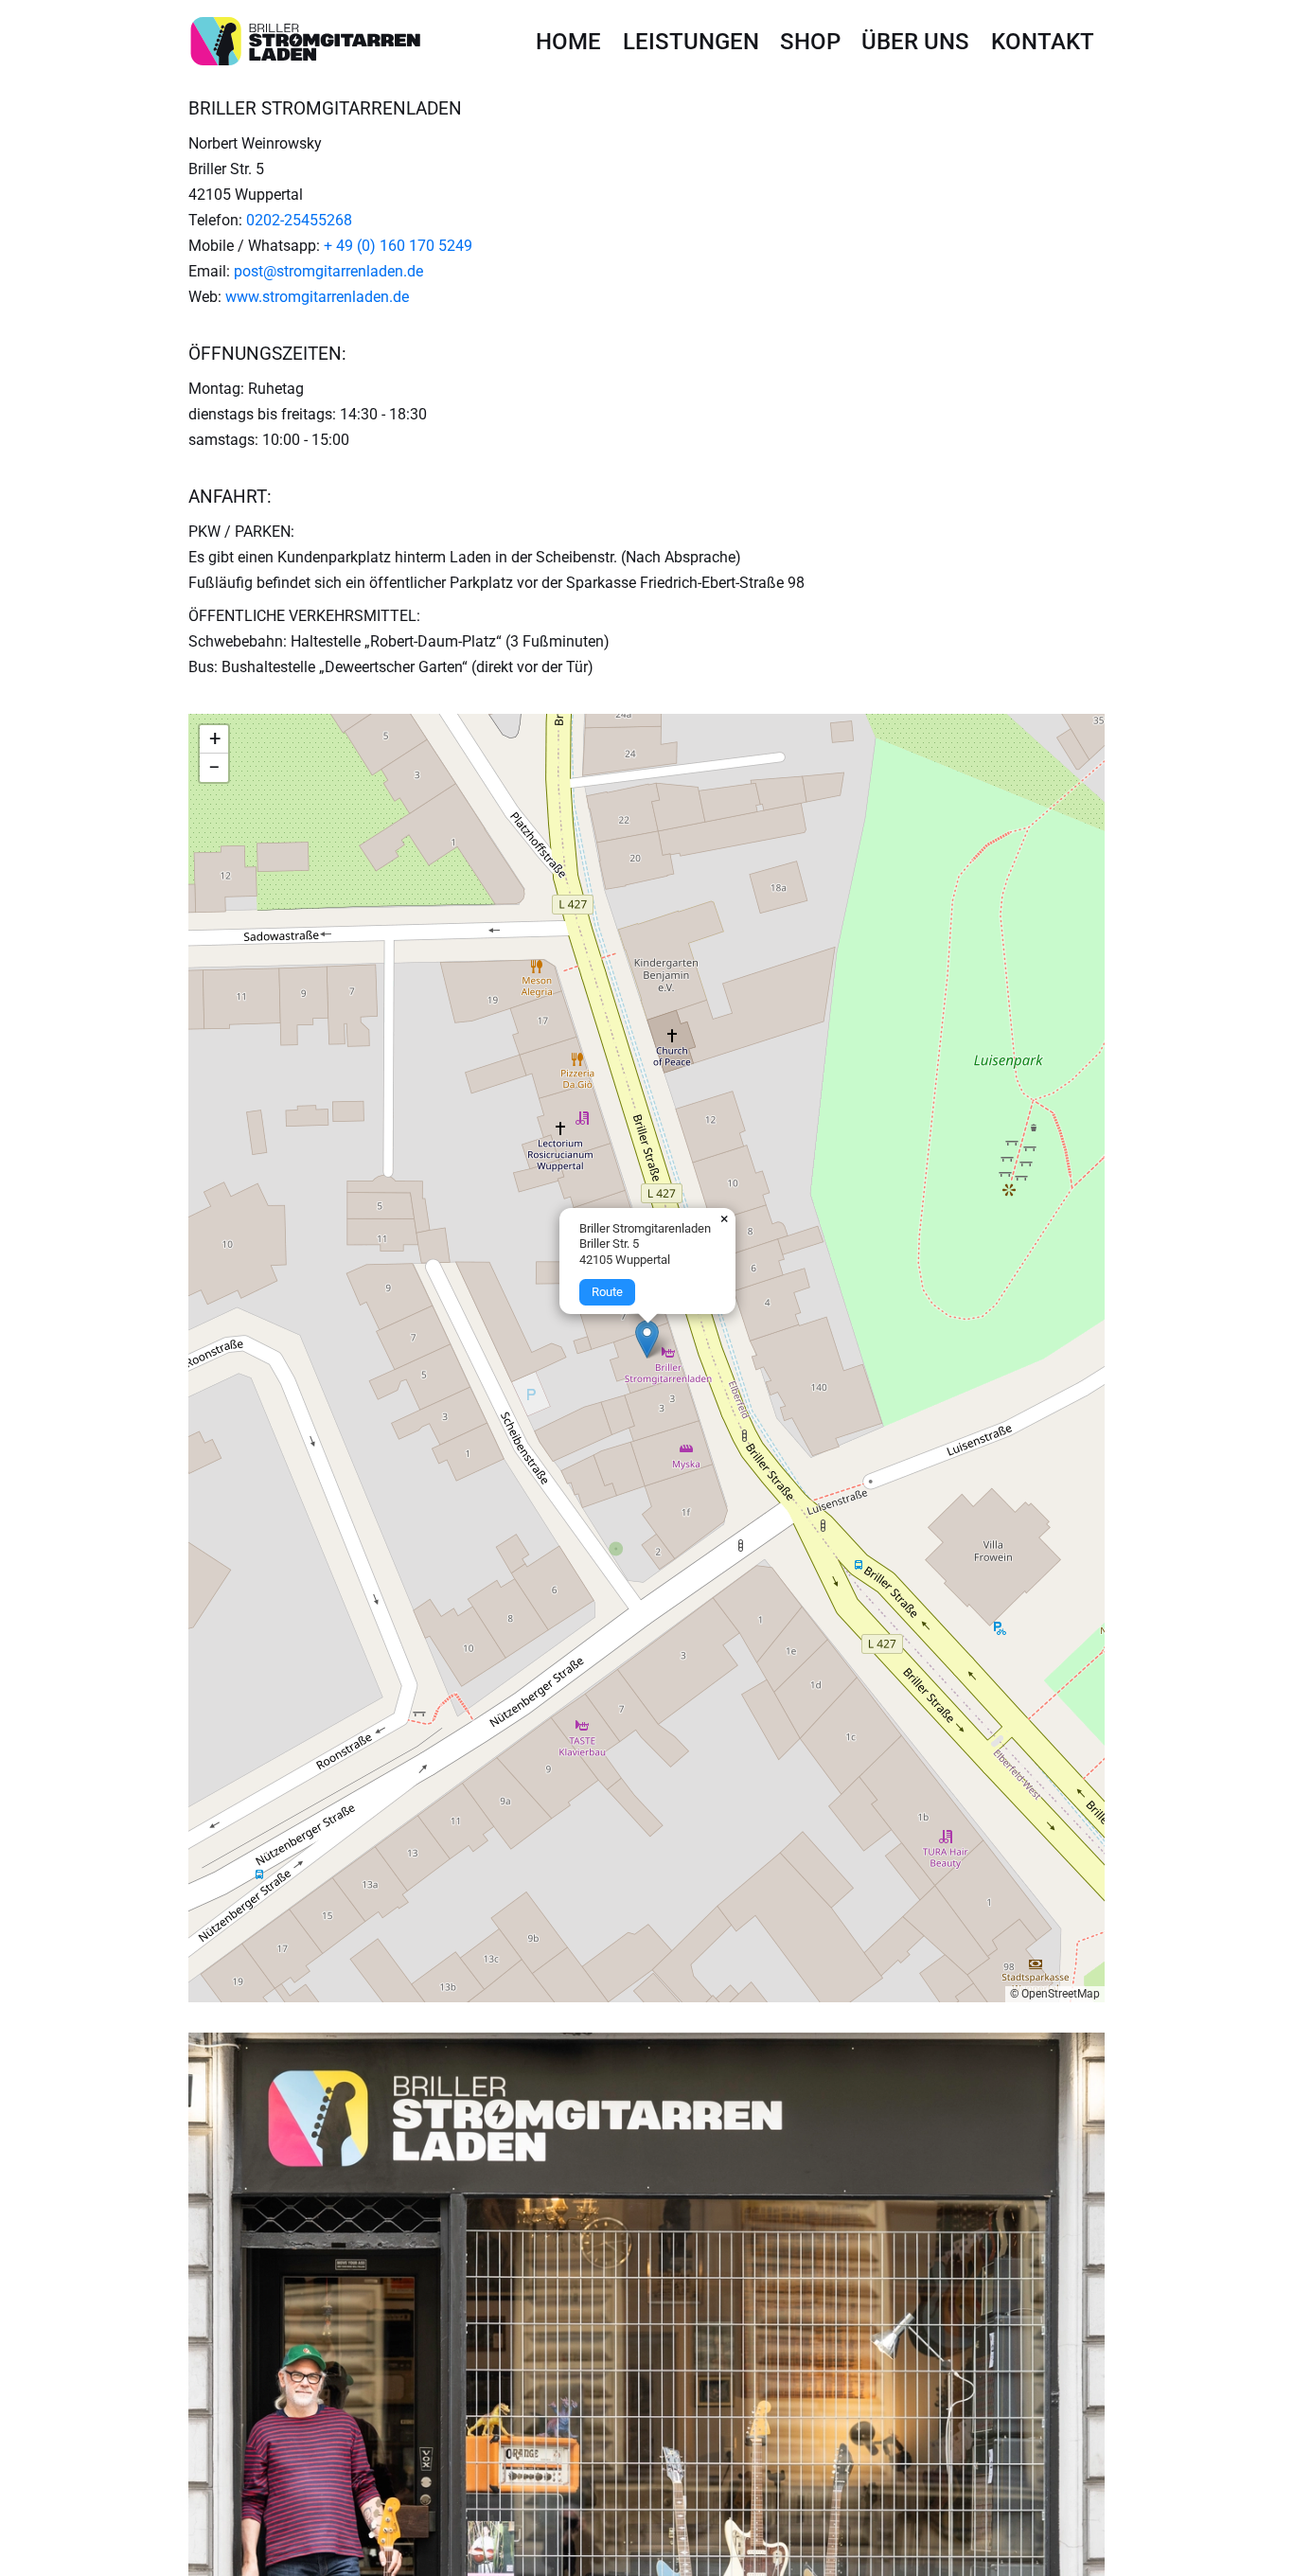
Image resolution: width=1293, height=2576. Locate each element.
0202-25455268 (299, 220)
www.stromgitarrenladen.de (317, 297)
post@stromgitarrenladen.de (328, 271)
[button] (647, 1339)
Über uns (915, 42)
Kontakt (1043, 42)
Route (607, 1292)
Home (568, 42)
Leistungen (691, 42)
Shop (810, 42)
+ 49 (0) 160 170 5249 (398, 246)
